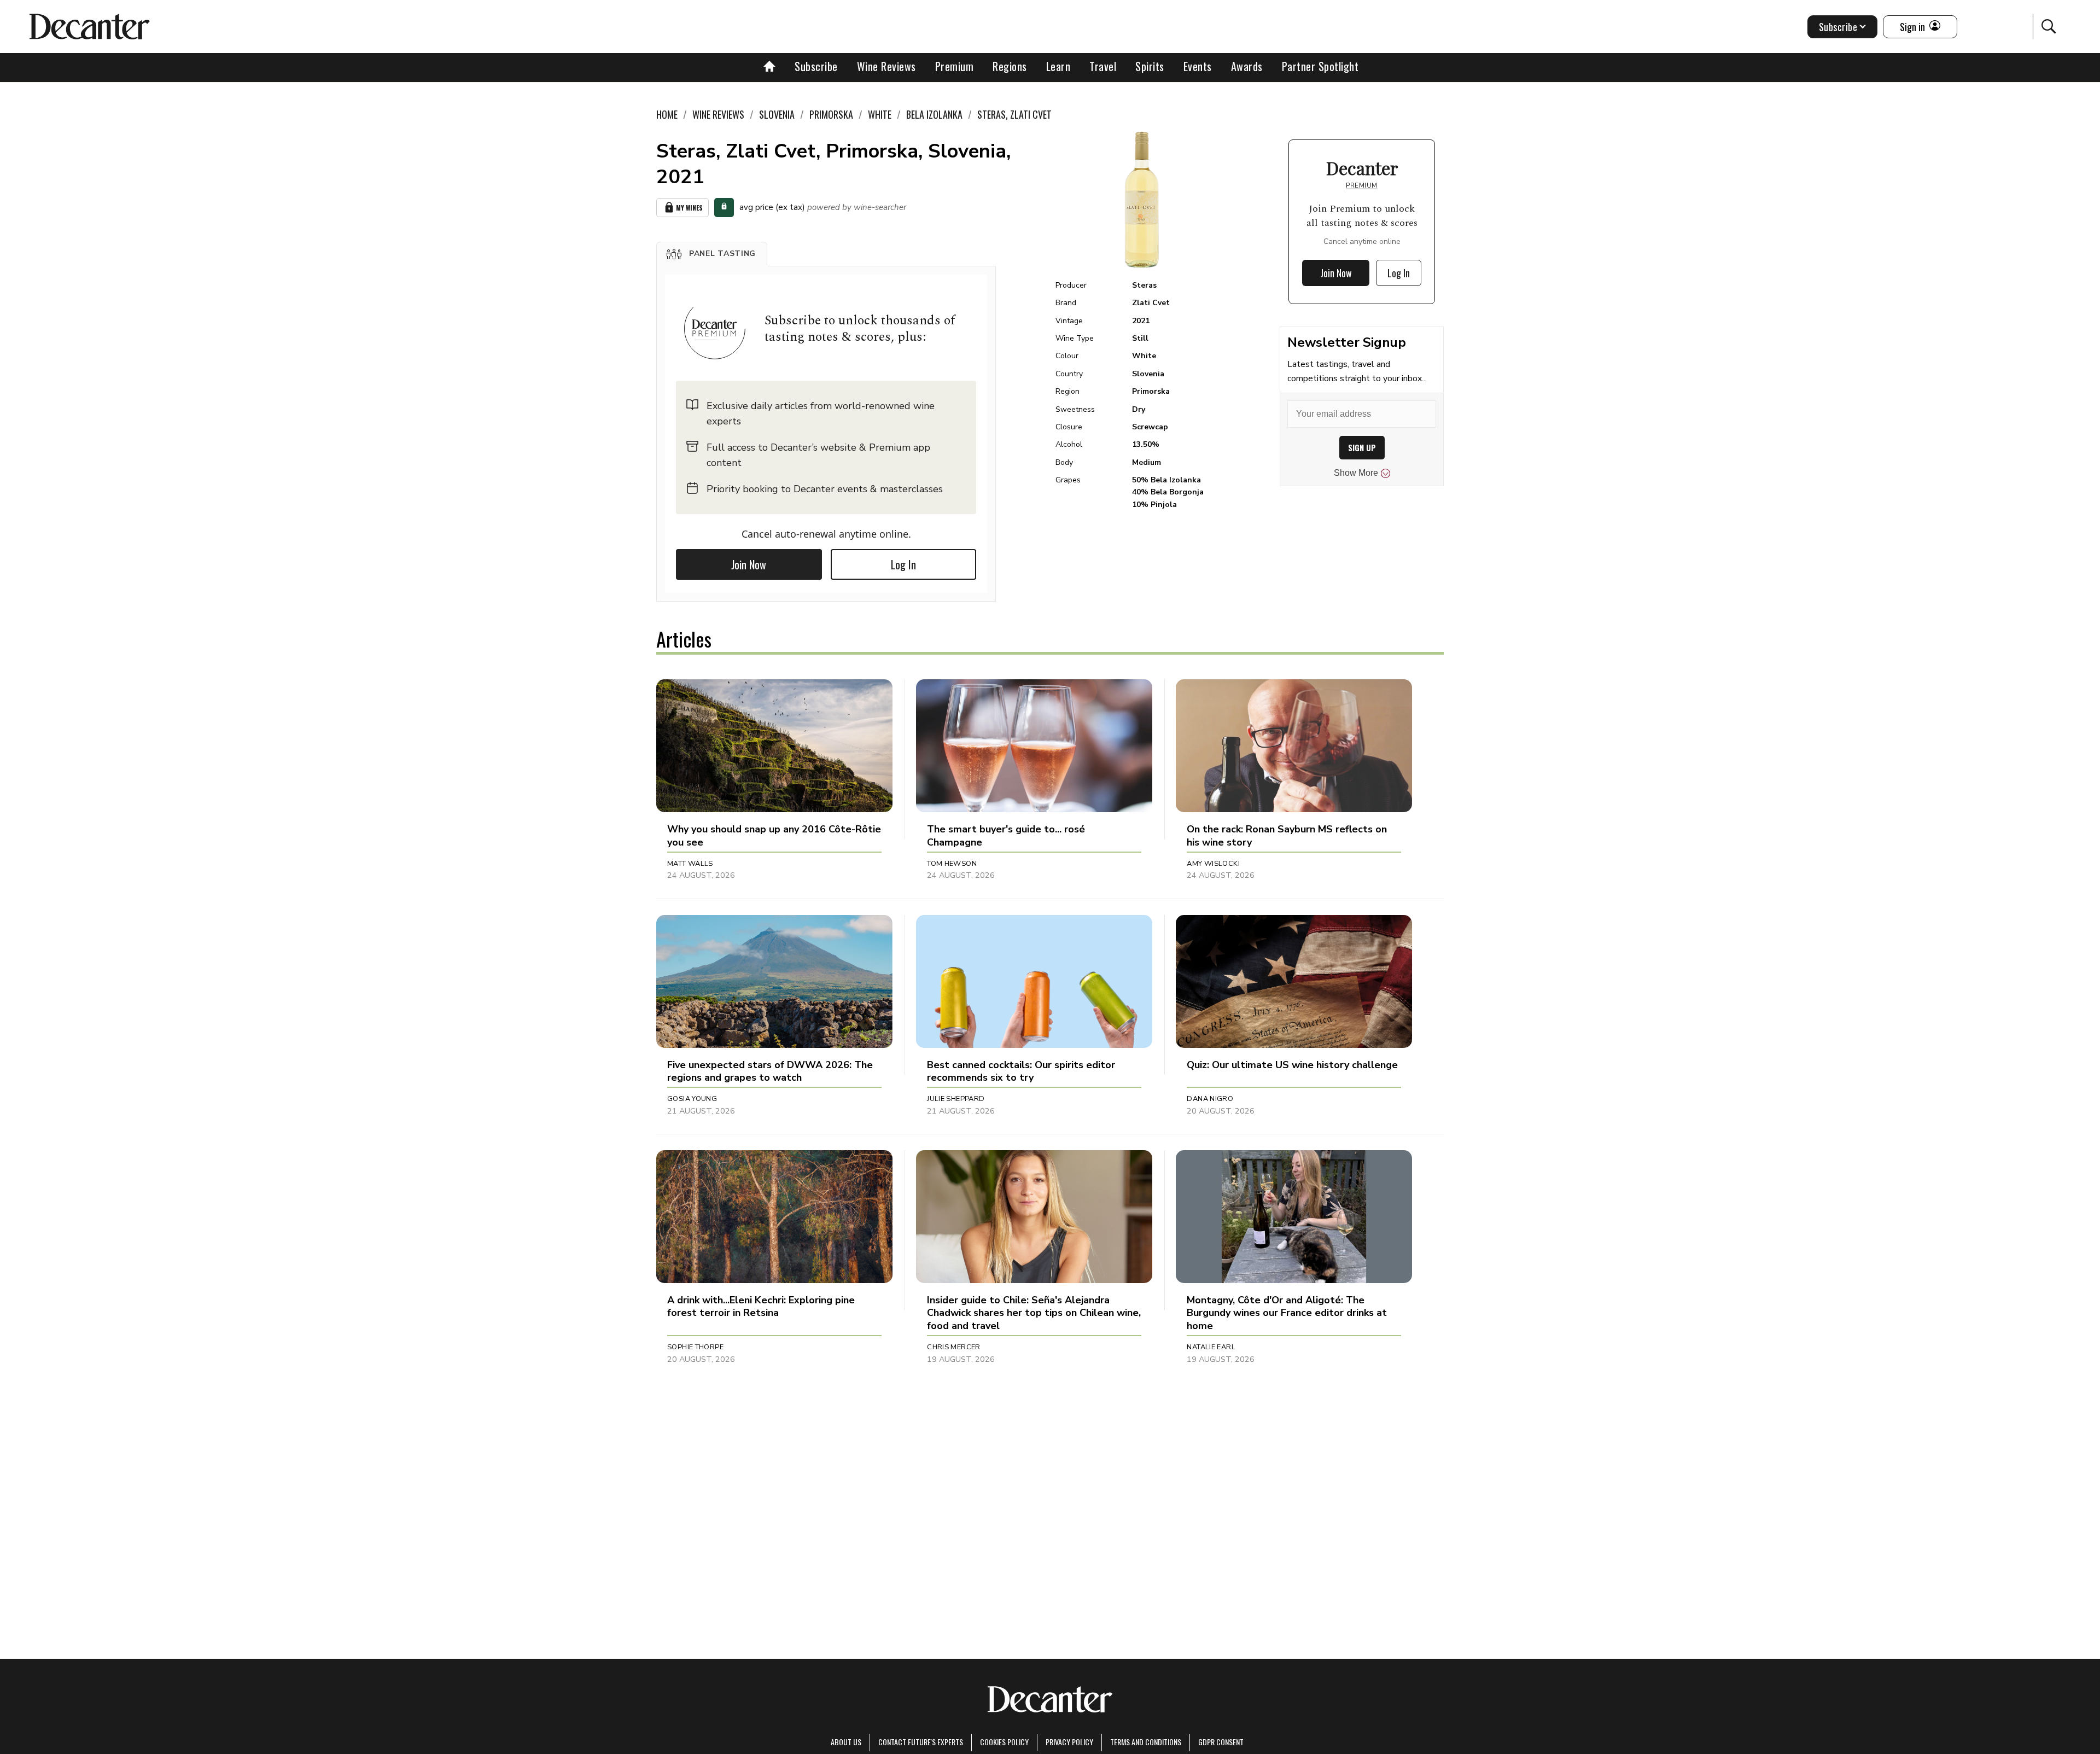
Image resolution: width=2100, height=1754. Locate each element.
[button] (712, 254)
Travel (1103, 66)
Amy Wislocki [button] (1213, 864)
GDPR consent (1221, 1742)
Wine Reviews (886, 66)
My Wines (689, 208)
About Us (846, 1742)
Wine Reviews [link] (718, 114)
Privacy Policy (1069, 1742)
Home (667, 114)
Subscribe (816, 66)
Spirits (1150, 66)
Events (1198, 66)
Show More (1356, 473)
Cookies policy (1004, 1742)
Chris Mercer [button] (954, 1347)
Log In (903, 564)
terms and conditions (1146, 1742)
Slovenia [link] (777, 114)
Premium (955, 66)
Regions (1010, 66)
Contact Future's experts (921, 1742)
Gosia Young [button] (692, 1099)
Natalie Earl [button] (1211, 1347)
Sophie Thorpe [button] (695, 1347)
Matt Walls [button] (690, 864)
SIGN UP (1362, 448)
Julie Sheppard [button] (956, 1099)
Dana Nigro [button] (1210, 1099)
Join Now (749, 564)
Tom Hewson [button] (952, 864)
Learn (1058, 66)
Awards (1247, 66)
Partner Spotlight (1320, 66)
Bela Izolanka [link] (934, 114)
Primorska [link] (831, 114)
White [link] (880, 114)
